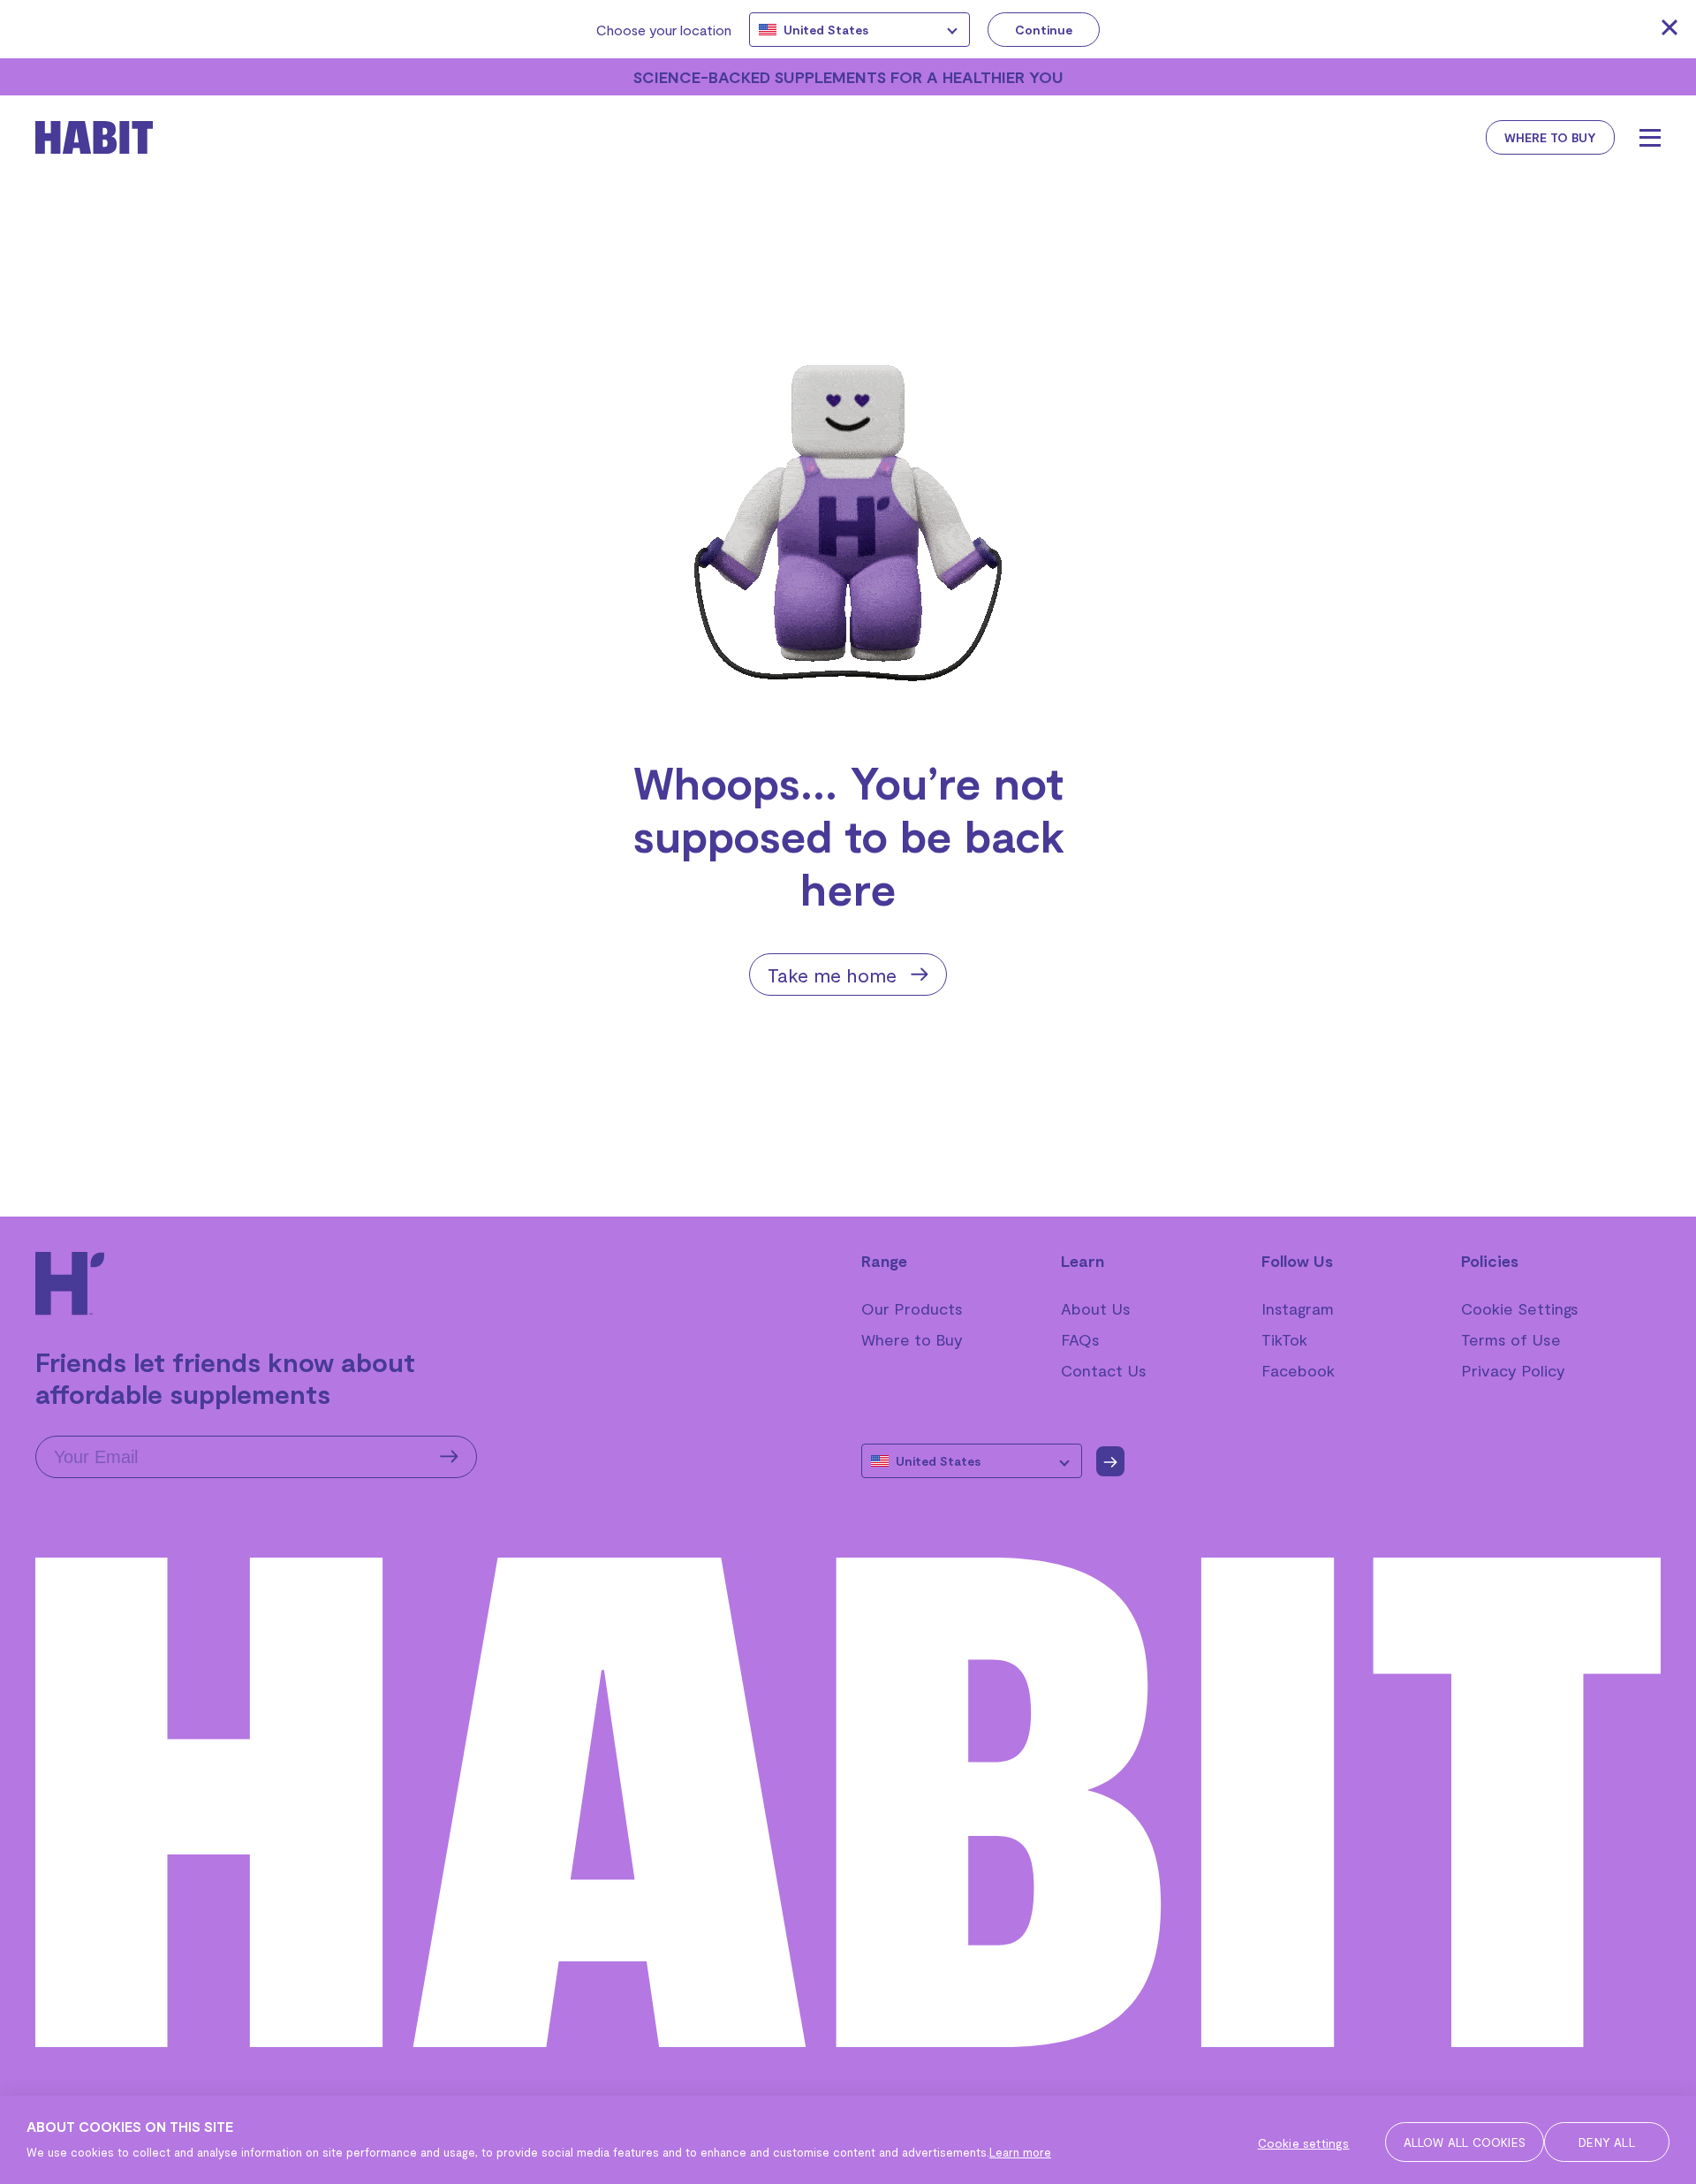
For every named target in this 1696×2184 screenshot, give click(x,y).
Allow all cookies (1465, 2142)
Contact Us (1104, 1370)
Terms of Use (1511, 1339)
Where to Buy (912, 1339)
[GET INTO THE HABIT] (124, 137)
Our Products (912, 1308)
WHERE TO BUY (1550, 137)
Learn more (1020, 2152)
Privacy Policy (1513, 1370)
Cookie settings (1304, 2143)
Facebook (1298, 1370)
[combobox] (859, 30)
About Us (1096, 1308)
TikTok (1284, 1339)
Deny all (1607, 2142)
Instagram (1298, 1308)
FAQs (1080, 1339)
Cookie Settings (1520, 1308)
